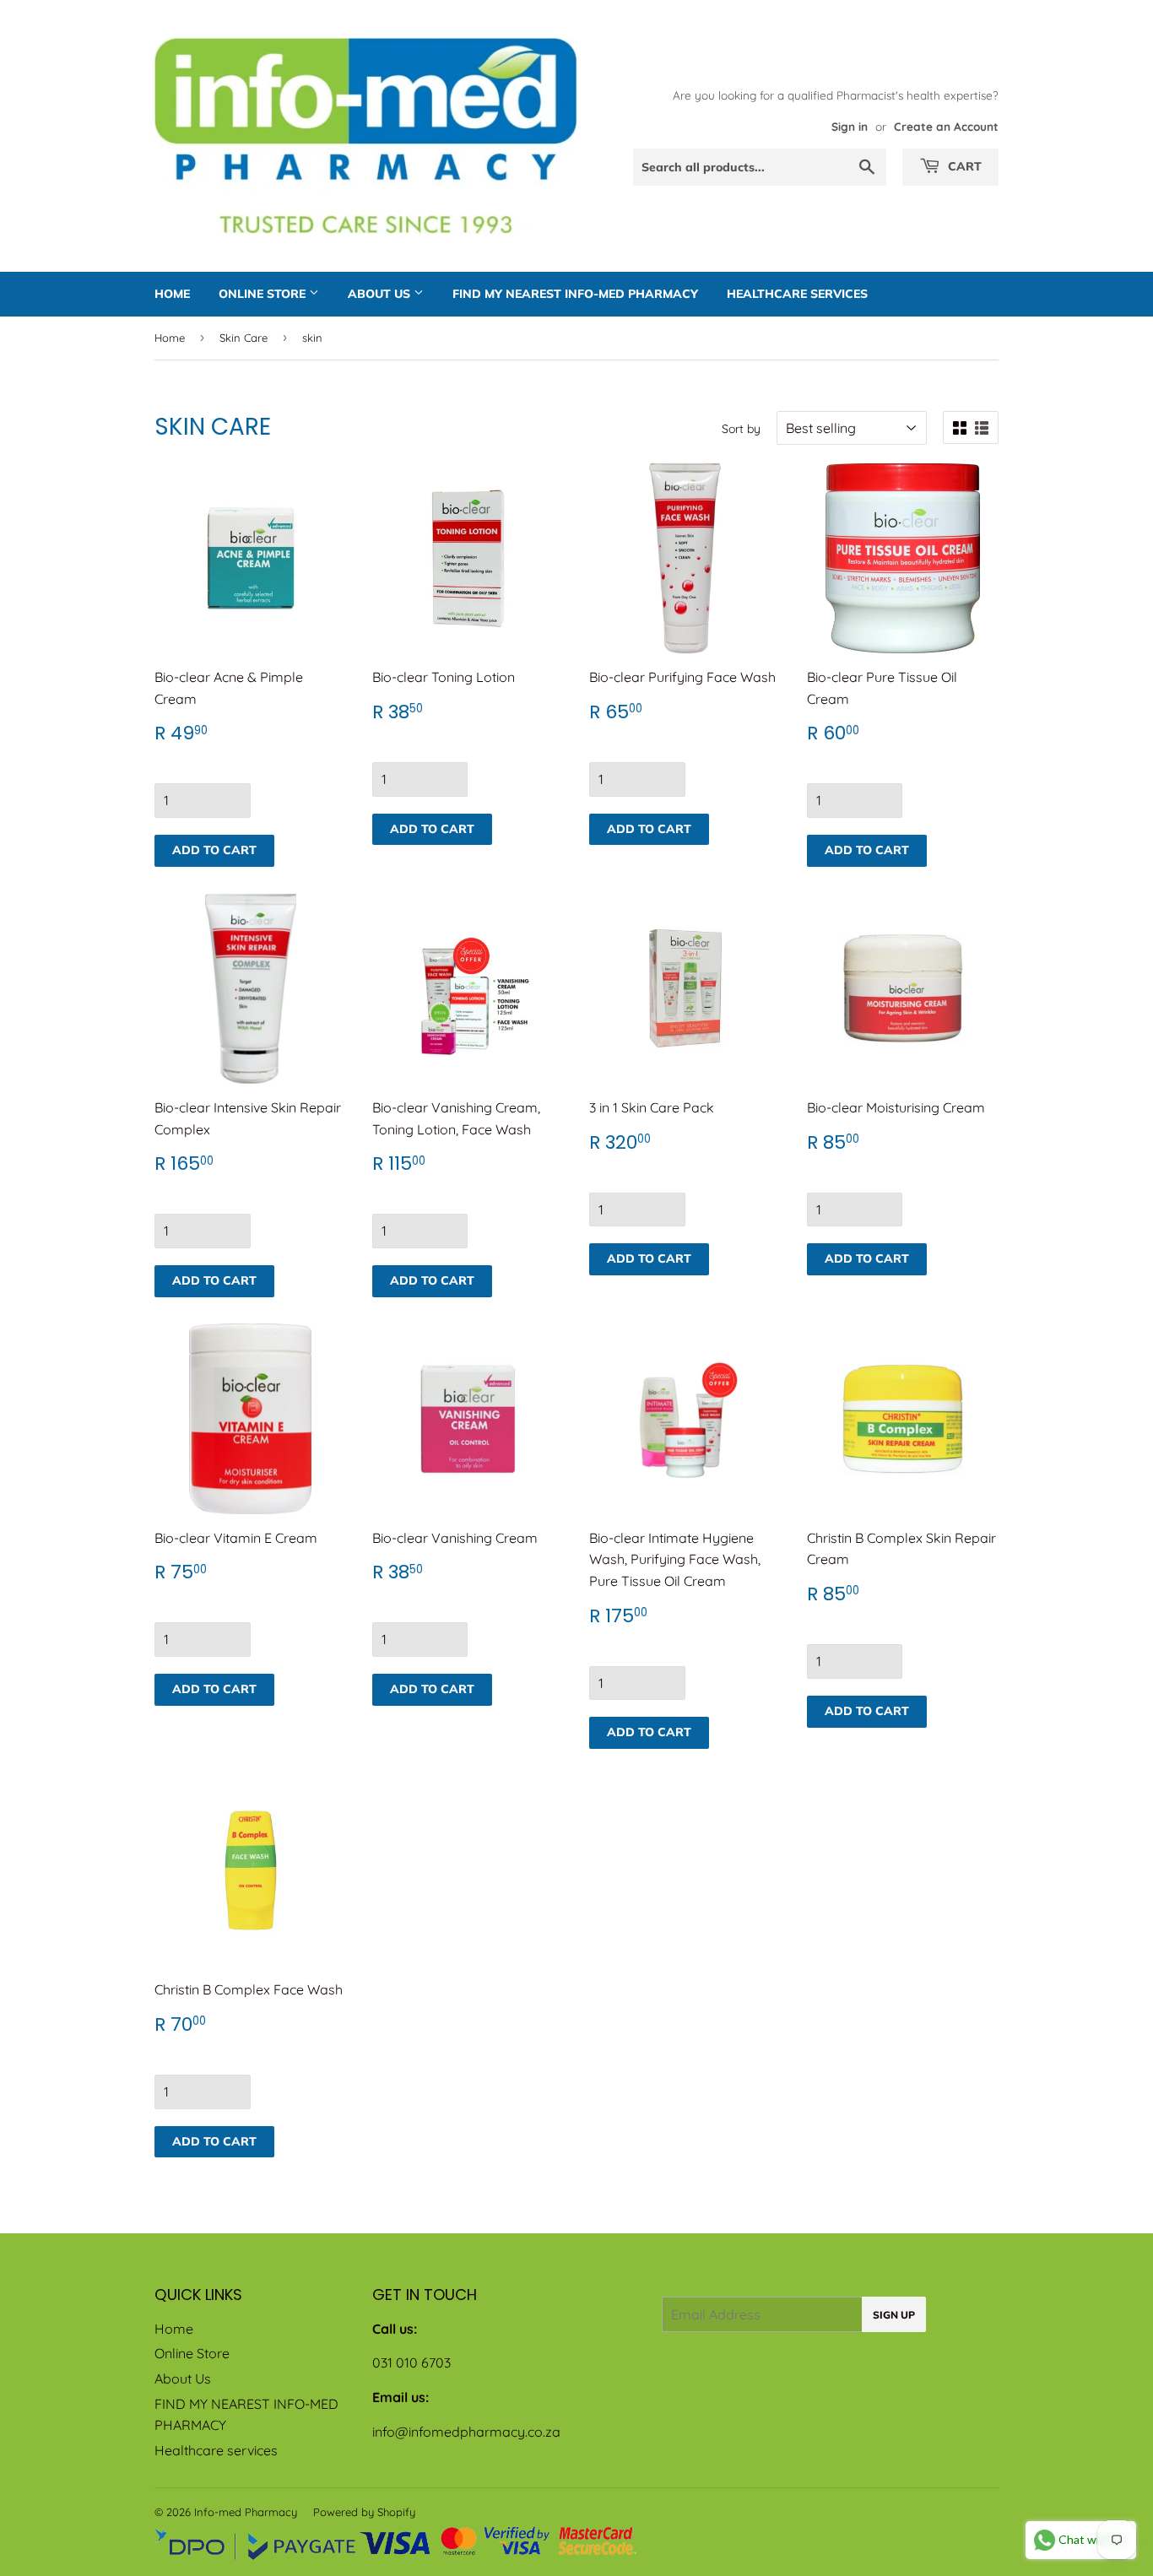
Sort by (741, 429)
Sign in (850, 126)
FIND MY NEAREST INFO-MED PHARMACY (575, 294)
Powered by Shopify (364, 2512)
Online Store (264, 294)
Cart (963, 166)
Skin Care (244, 338)
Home (172, 294)
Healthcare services (797, 294)
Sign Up (894, 2315)
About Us (381, 294)
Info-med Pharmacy (246, 2512)
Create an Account (946, 126)
